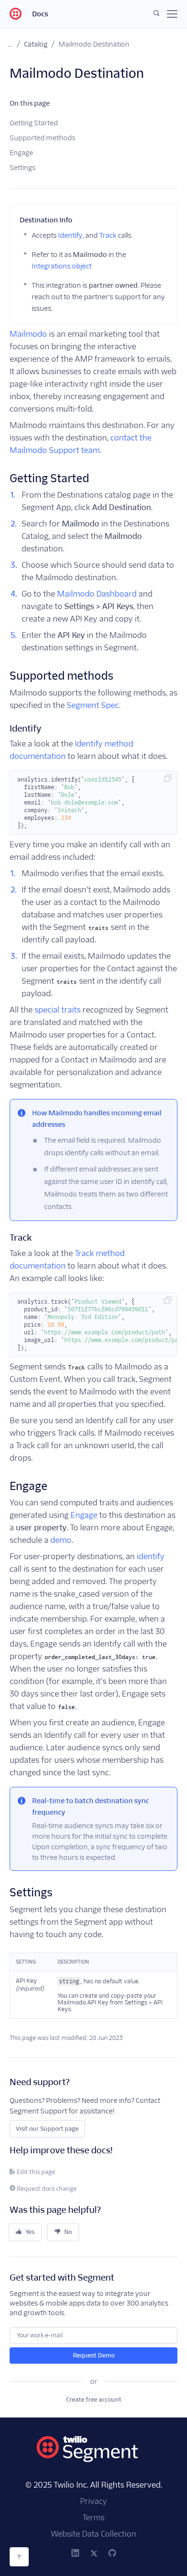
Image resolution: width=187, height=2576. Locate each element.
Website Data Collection (93, 2534)
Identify (70, 235)
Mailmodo (28, 334)
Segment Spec (93, 705)
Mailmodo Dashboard (97, 594)
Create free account (94, 2399)
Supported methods (42, 138)
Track (108, 235)
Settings (23, 168)
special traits (58, 1010)
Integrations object (62, 266)
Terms (93, 2518)
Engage (21, 153)
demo (61, 1540)
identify (151, 1557)
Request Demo (94, 2355)
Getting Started (34, 123)
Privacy (93, 2501)
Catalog (36, 44)
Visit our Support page (47, 2129)
